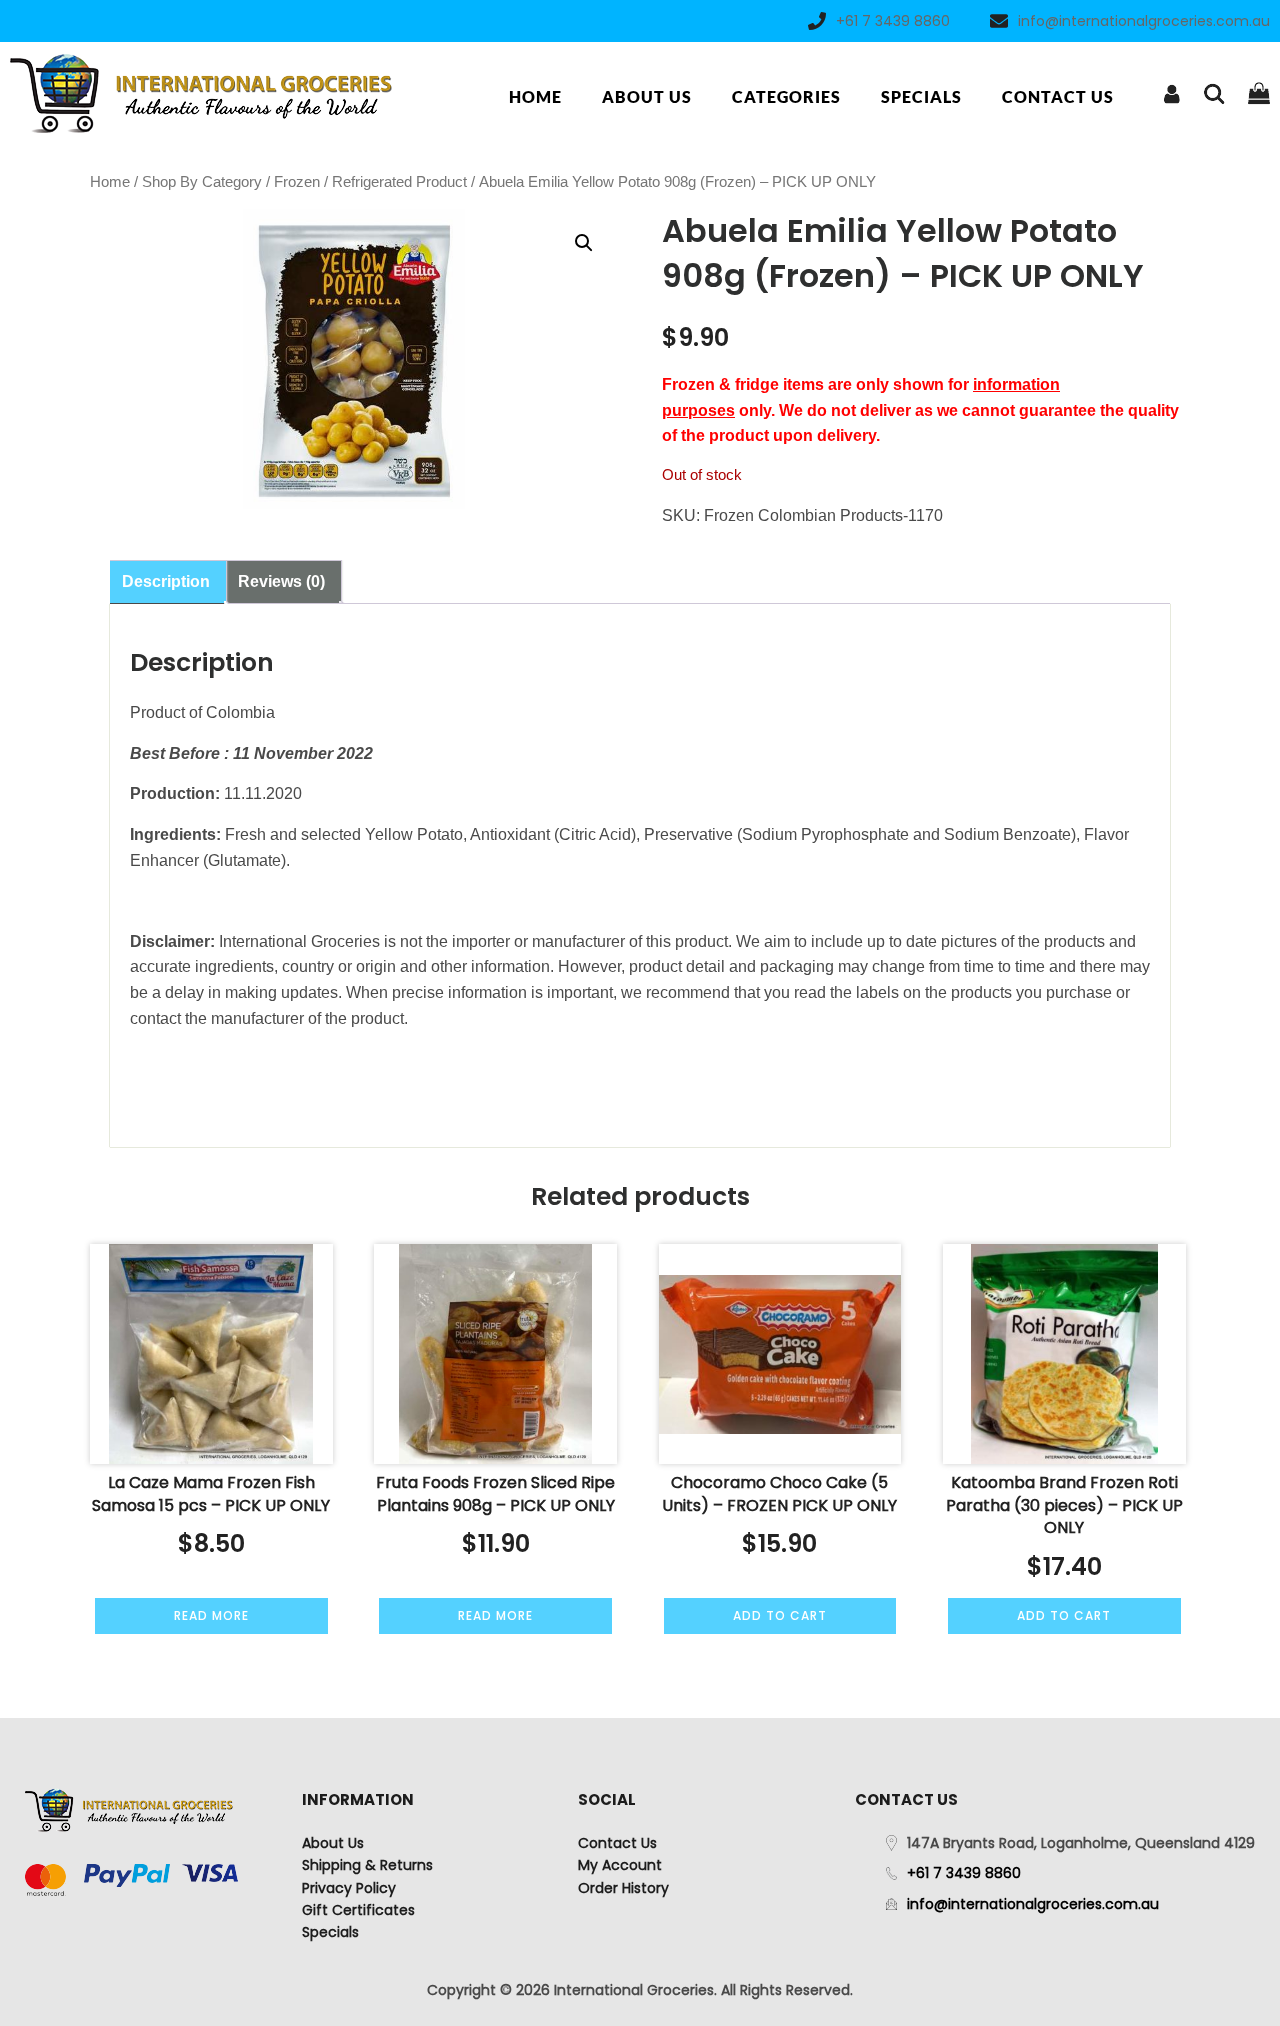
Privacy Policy (349, 1888)
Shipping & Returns (367, 1865)
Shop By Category (202, 182)
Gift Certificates (358, 1910)
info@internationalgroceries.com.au (1144, 21)
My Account (620, 1865)
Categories (786, 96)
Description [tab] (166, 581)
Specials (921, 96)
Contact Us (1058, 96)
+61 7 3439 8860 (893, 21)
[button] (584, 243)
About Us (647, 96)
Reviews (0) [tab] (281, 581)
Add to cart (780, 1615)
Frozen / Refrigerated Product (370, 182)
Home (535, 96)
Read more (211, 1615)
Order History (623, 1888)
